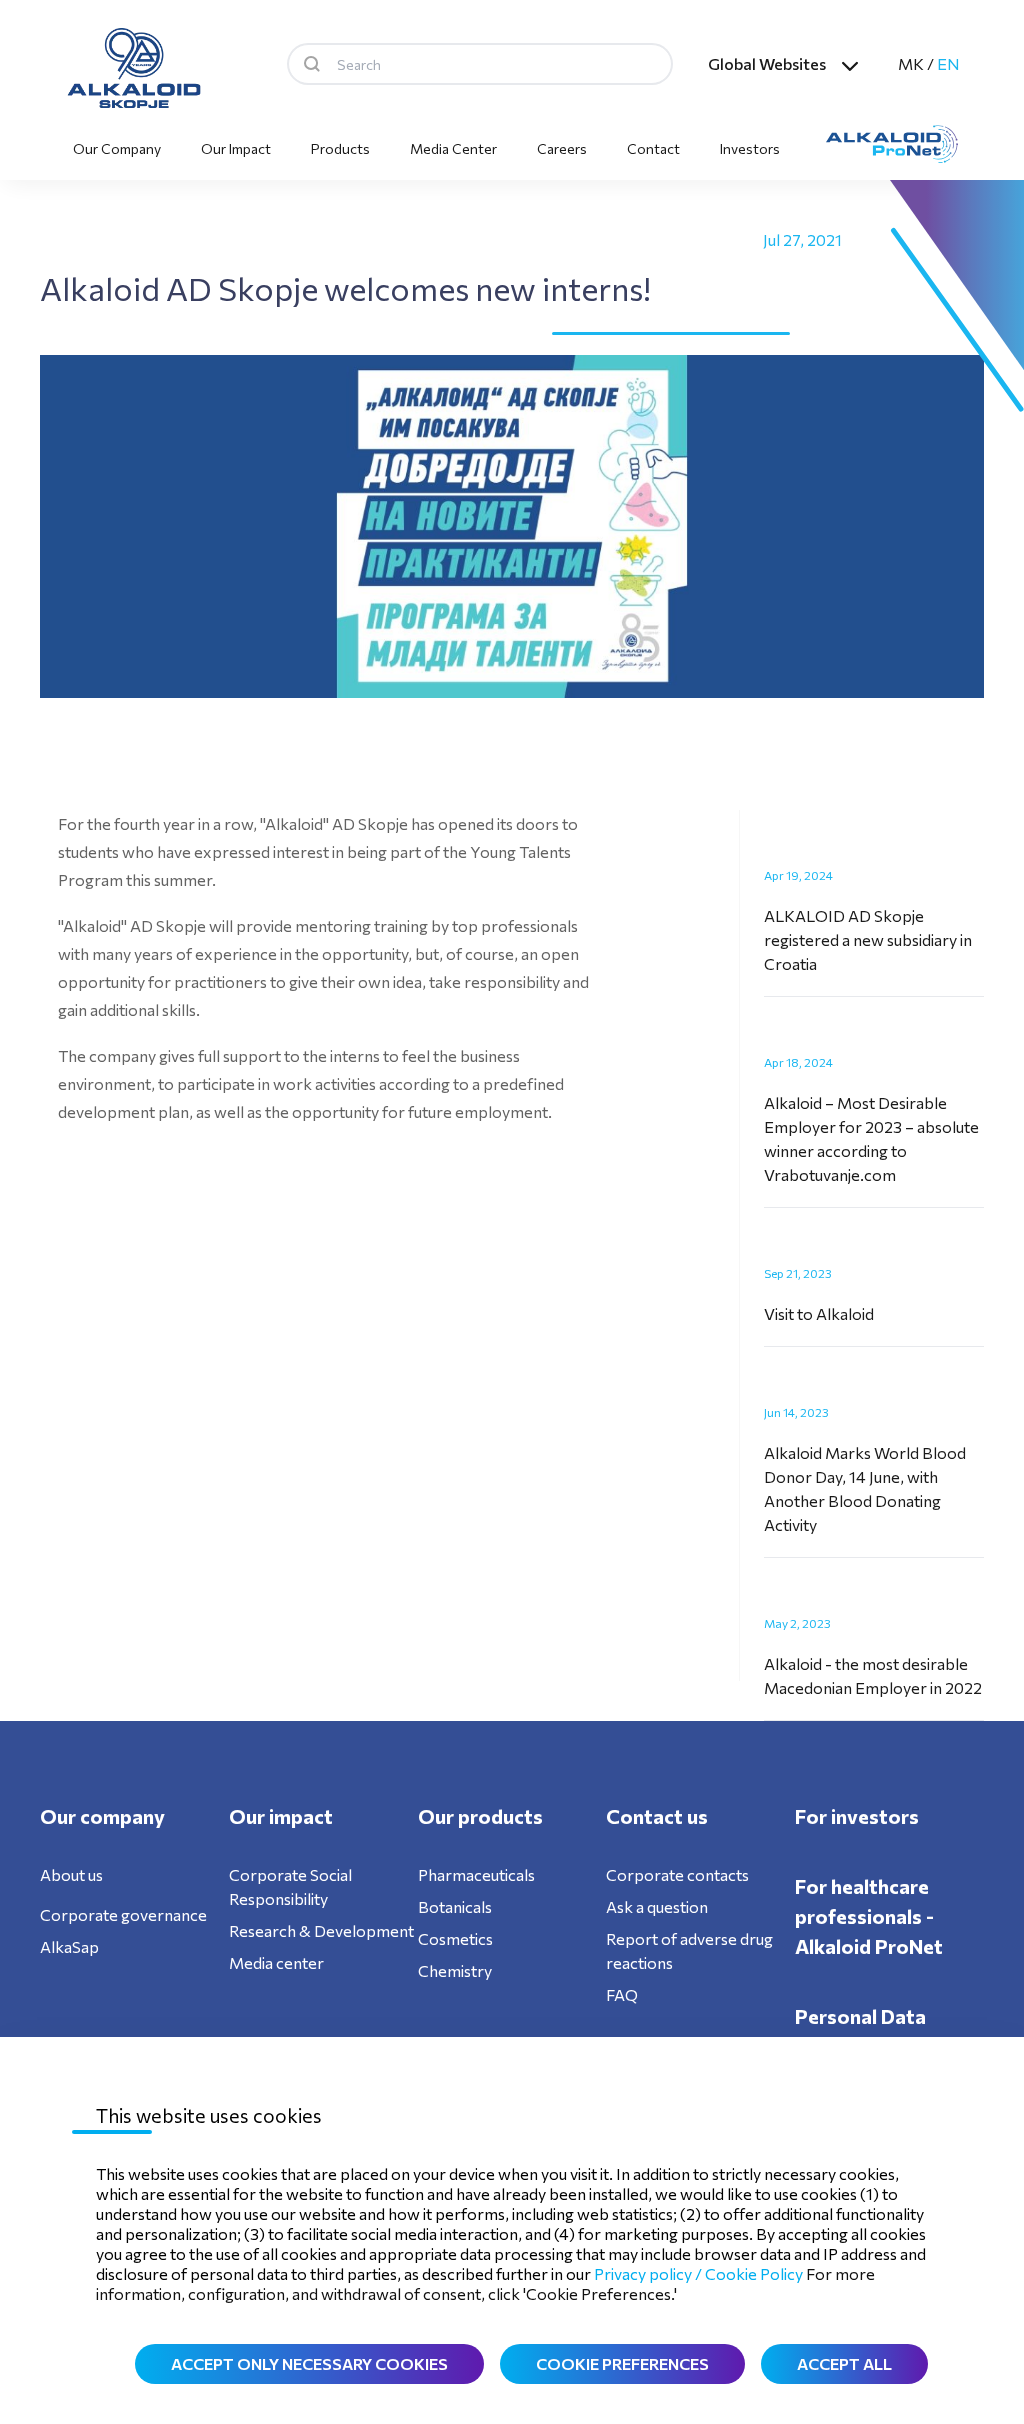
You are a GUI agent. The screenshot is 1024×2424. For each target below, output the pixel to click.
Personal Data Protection (860, 2031)
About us (71, 1874)
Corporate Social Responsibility (290, 1886)
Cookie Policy (754, 2273)
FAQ (622, 1994)
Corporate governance (123, 1914)
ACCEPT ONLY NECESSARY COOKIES (309, 2363)
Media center (276, 1962)
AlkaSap (69, 1946)
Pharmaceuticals (476, 1874)
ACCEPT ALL (844, 2363)
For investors (857, 1816)
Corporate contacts (677, 1874)
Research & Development (321, 1930)
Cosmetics (455, 1938)
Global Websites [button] (767, 63)
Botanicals (455, 1906)
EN (948, 63)
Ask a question (657, 1906)
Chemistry (455, 1970)
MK (911, 63)
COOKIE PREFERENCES (622, 2363)
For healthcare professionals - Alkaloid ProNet (869, 1916)
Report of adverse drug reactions (689, 1950)
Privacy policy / (649, 2273)
